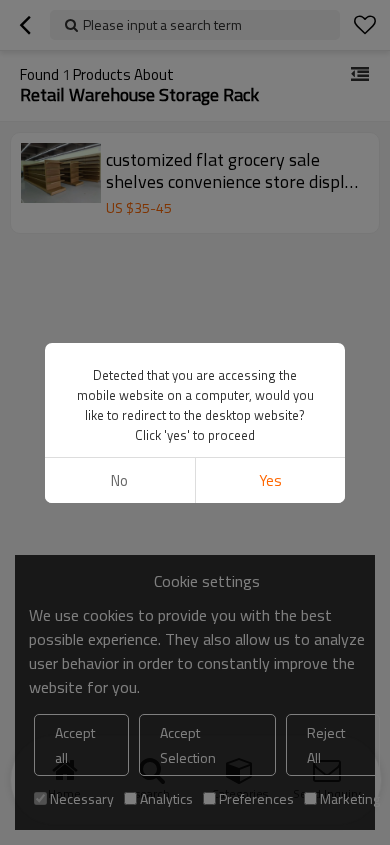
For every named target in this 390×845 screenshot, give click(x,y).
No (119, 480)
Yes (270, 480)
